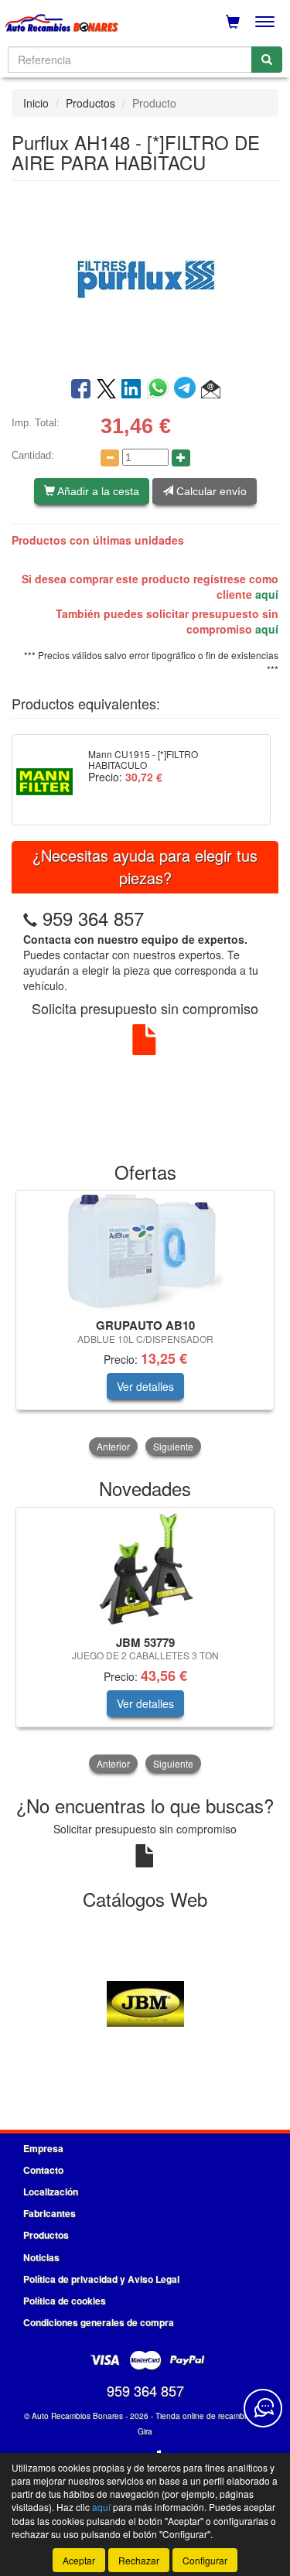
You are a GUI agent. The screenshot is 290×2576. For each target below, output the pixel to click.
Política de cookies (65, 2301)
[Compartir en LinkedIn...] (131, 390)
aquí (267, 594)
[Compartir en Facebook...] (81, 390)
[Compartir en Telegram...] (188, 390)
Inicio (36, 103)
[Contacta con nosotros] (263, 2408)
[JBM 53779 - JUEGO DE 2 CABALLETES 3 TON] (145, 1569)
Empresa (43, 2148)
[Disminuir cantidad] (110, 458)
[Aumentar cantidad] (181, 458)
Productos (90, 103)
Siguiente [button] (173, 1446)
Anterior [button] (113, 1446)
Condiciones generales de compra (99, 2322)
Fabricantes (49, 2213)
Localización (51, 2192)
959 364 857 (93, 918)
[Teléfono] (30, 918)
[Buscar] (267, 60)
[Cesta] (233, 22)
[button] (211, 390)
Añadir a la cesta (97, 491)
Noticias (41, 2257)
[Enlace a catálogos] (145, 2002)
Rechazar (139, 2560)
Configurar (205, 2560)
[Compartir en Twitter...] (106, 390)
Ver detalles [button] (145, 1386)
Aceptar (79, 2560)
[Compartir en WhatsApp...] (160, 390)
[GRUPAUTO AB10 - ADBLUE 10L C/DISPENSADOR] (145, 1252)
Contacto (43, 2170)
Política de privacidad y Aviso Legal (101, 2279)
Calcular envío (210, 491)
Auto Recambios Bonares (77, 2416)
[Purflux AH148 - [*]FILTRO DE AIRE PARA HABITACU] (145, 278)
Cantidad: (33, 455)
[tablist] (145, 1324)
